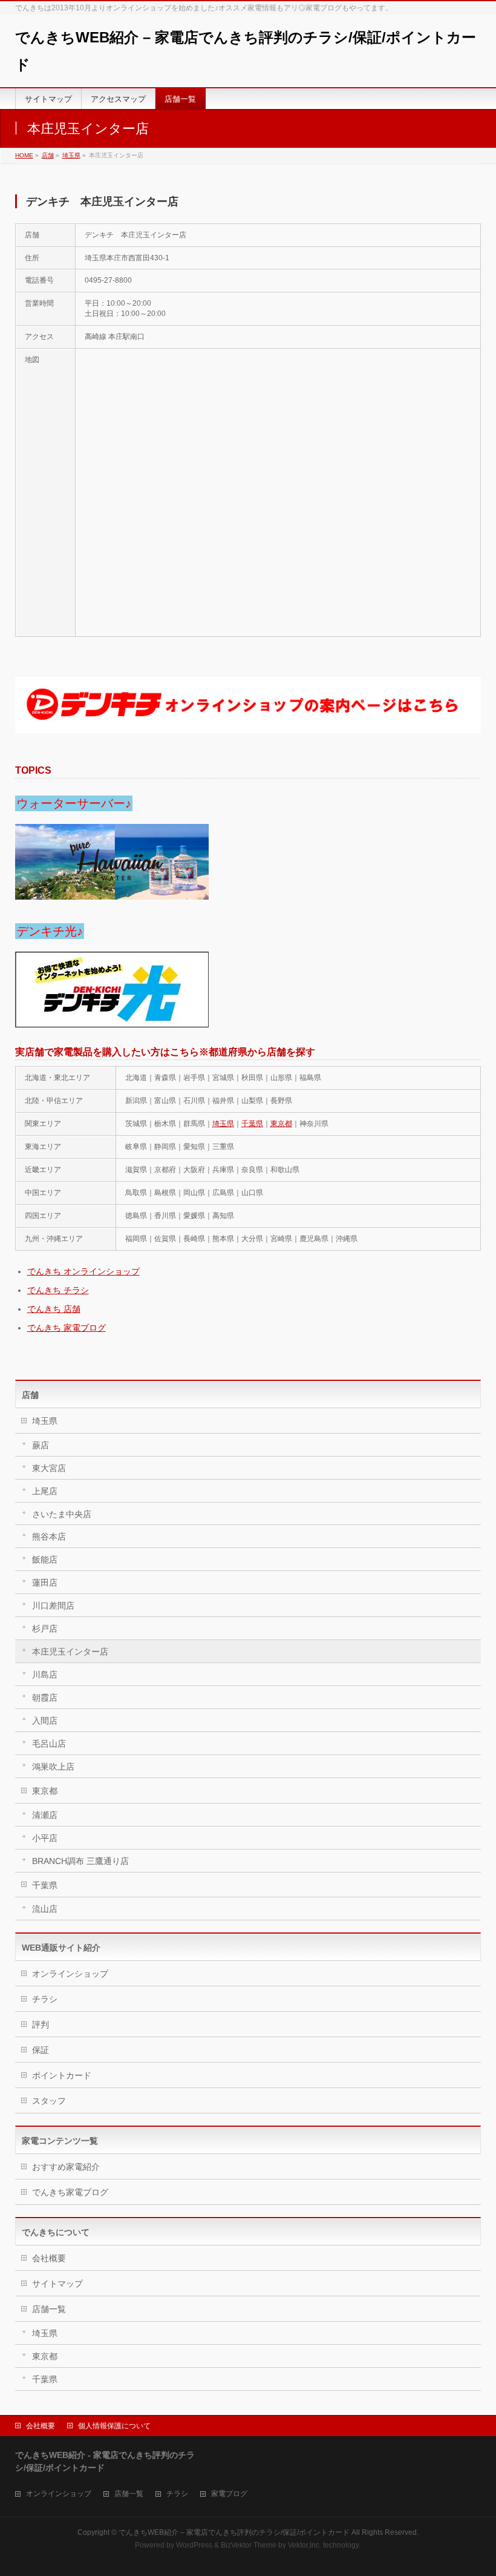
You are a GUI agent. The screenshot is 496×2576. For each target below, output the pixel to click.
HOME (24, 155)
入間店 (45, 1721)
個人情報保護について (114, 2426)
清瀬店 (45, 1815)
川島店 (45, 1675)
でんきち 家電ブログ (67, 1328)
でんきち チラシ (58, 1290)
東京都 (281, 1124)
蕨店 (41, 1445)
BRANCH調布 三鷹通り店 (80, 1861)
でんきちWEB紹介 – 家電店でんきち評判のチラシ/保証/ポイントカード (234, 2532)
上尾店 (45, 1491)
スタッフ (49, 2101)
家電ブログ (229, 2494)
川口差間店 (53, 1606)
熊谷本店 (49, 1537)
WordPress (194, 2545)
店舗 (48, 155)
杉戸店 (45, 1629)
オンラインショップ (70, 1974)
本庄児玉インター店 (70, 1652)
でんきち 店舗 (54, 1309)
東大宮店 (49, 1468)
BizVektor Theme (249, 2545)
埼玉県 (71, 155)
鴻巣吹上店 (53, 1767)
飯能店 (45, 1560)
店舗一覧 (49, 2309)
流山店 (45, 1909)
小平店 (45, 1838)
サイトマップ (57, 2284)
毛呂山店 (49, 1744)
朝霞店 (45, 1698)
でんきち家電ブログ (70, 2192)
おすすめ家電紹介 (66, 2167)
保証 (41, 2050)
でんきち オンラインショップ (83, 1271)
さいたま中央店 (62, 1514)
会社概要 (49, 2258)
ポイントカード (62, 2075)
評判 (41, 2024)
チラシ (45, 1999)
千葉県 (252, 1124)
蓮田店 (45, 1583)
